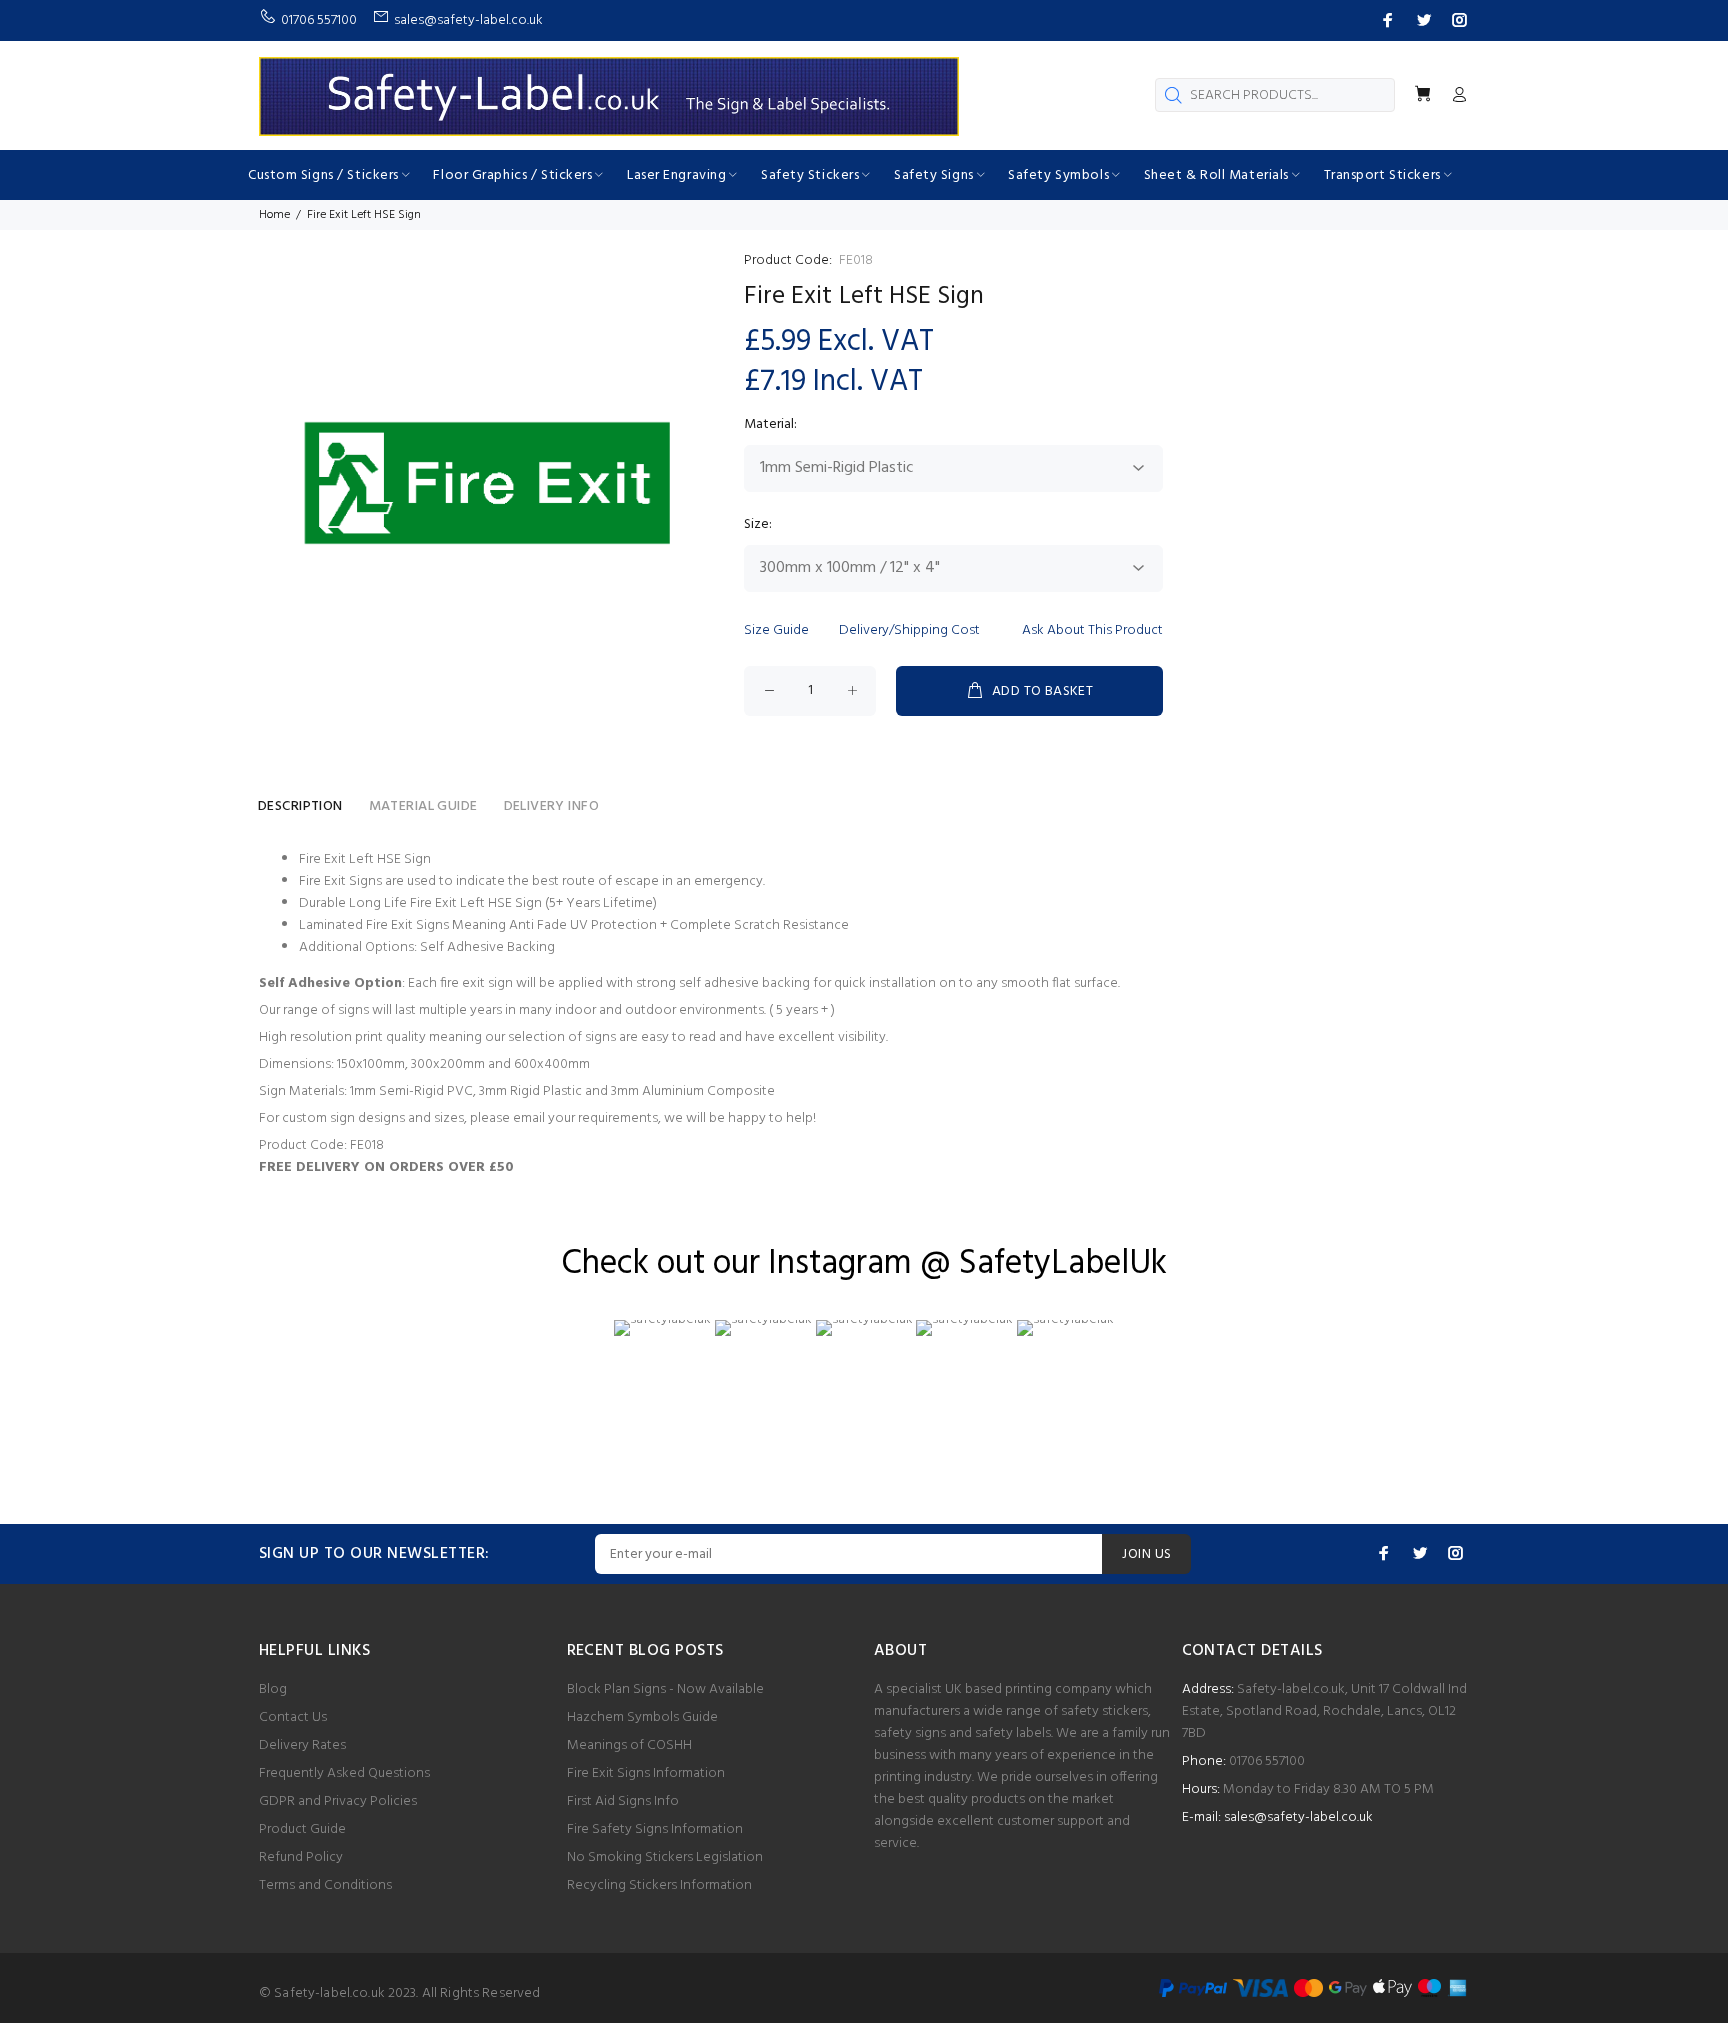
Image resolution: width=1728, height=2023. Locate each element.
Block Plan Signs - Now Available (665, 1689)
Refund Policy (301, 1857)
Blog (273, 1689)
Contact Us (293, 1717)
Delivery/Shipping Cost (909, 630)
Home (274, 215)
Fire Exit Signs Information (646, 1773)
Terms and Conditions (325, 1885)
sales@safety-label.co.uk (1298, 1817)
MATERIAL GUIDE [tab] (423, 806)
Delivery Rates (302, 1745)
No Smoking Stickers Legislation (665, 1857)
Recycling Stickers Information (659, 1885)
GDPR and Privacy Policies (338, 1801)
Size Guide (776, 630)
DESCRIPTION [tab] (300, 806)
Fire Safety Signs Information (655, 1829)
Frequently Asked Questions (344, 1773)
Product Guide (302, 1829)
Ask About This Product (1092, 630)
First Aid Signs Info (623, 1801)
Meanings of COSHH (629, 1745)
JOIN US (1146, 1554)
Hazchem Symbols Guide (642, 1717)
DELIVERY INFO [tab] (551, 806)
